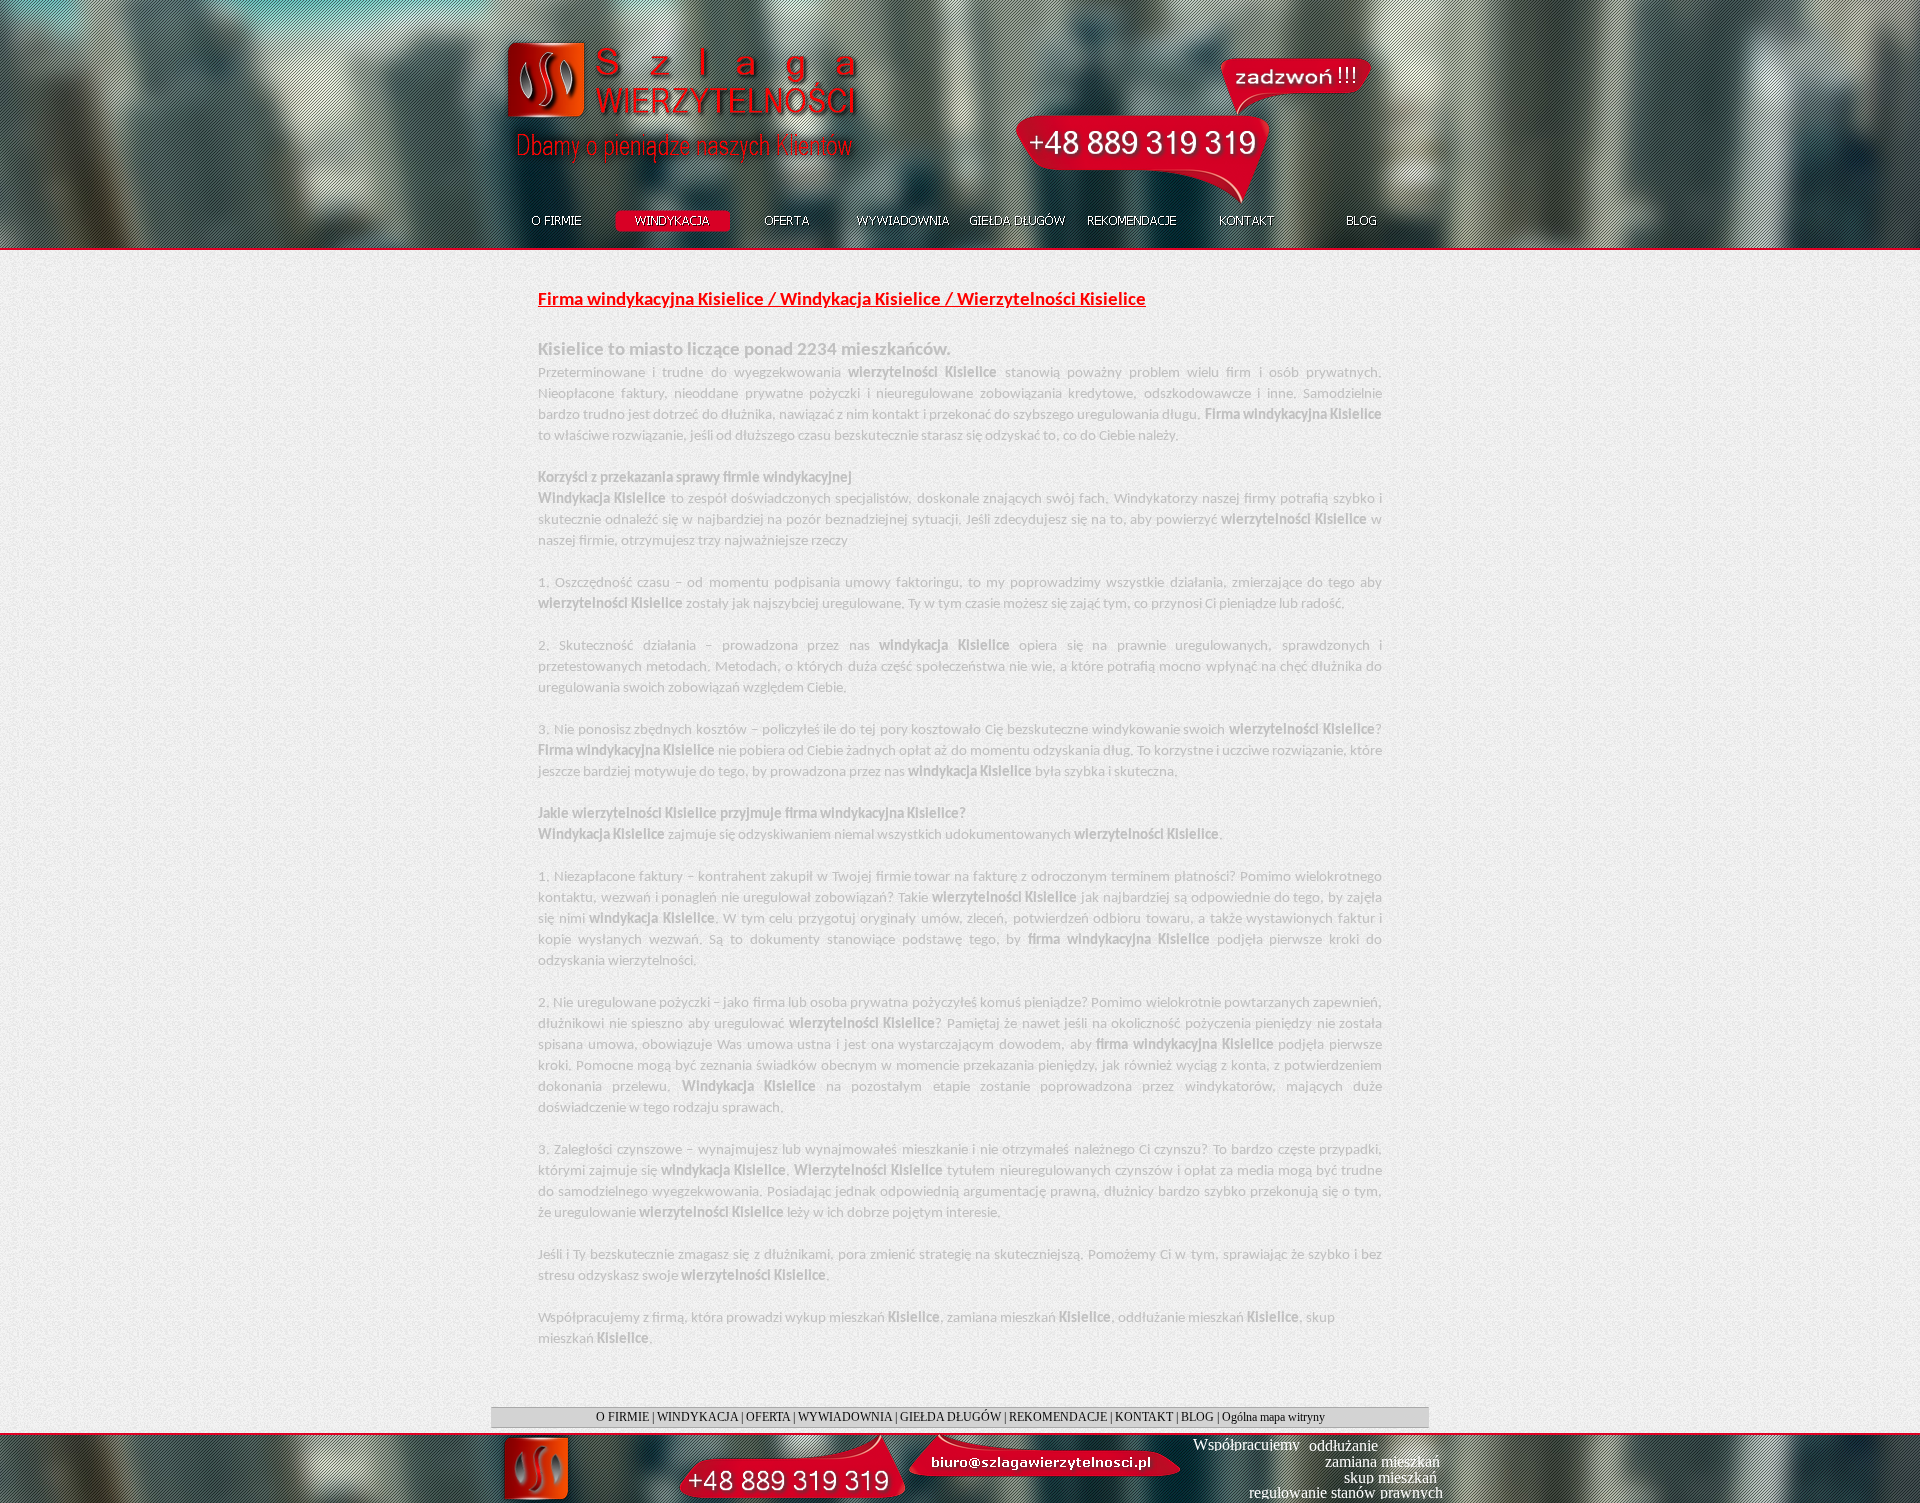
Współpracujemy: (1248, 1444)
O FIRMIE (622, 1417)
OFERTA (768, 1417)
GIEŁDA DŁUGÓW (950, 1417)
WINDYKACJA (697, 1417)
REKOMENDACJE (1058, 1417)
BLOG (1197, 1417)
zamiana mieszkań (1382, 1461)
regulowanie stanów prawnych (1346, 1492)
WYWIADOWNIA (845, 1417)
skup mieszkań (1390, 1477)
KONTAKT (1144, 1417)
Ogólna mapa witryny (1273, 1417)
